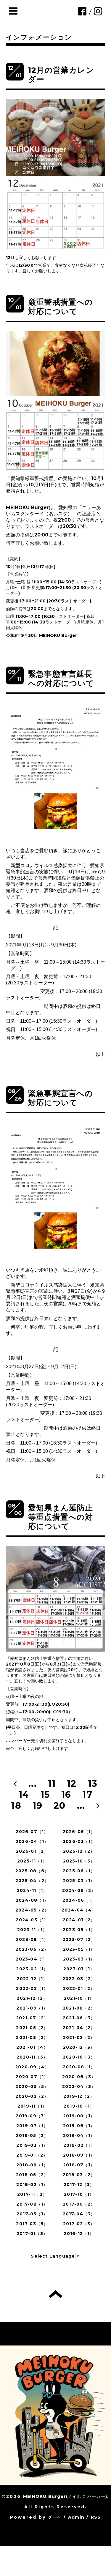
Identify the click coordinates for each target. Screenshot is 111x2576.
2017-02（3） (79, 2224)
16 (66, 1795)
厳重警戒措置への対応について (61, 307)
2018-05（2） (32, 2175)
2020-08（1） (79, 2067)
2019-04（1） (79, 2135)
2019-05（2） (32, 2135)
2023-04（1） (32, 1959)
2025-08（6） (32, 1871)
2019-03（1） (32, 2145)
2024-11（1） (32, 1890)
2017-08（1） (32, 2204)
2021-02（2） (79, 2037)
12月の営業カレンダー (61, 75)
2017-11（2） (32, 2194)
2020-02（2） (32, 2096)
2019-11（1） (32, 2106)
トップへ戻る (55, 2294)
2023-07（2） (79, 1939)
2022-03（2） (79, 1979)
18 (16, 1806)
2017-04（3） (79, 2214)
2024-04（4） (79, 1910)
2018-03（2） (79, 2175)
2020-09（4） (32, 2067)
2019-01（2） (32, 2155)
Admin (76, 2517)
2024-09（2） (79, 1890)
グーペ (55, 2517)
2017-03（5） (32, 2224)
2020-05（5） (32, 2086)
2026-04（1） (32, 1841)
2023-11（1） (32, 1930)
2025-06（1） (79, 1871)
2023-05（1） (79, 1949)
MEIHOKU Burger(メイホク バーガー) (65, 2496)
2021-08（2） (79, 2008)
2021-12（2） (32, 1998)
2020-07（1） (32, 2077)
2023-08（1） (32, 1939)
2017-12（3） (79, 2184)
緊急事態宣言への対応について (61, 1098)
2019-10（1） (79, 2106)
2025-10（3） (79, 1861)
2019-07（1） (32, 2126)
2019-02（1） (79, 2145)
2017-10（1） (79, 2194)
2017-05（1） (32, 2214)
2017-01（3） (32, 2234)
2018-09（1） (79, 2155)
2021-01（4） (32, 2047)
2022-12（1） (32, 1979)
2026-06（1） (79, 1832)
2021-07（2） (32, 2018)
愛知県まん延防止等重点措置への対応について (61, 1517)
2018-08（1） (32, 2165)
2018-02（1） (32, 2184)
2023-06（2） (32, 1949)
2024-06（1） (79, 1900)
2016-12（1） (79, 2234)
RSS (96, 2517)
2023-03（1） (79, 1959)
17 (87, 1795)
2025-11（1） (32, 1861)
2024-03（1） (32, 1920)
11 (52, 1784)
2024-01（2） (79, 1920)
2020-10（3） (79, 2057)
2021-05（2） (32, 2028)
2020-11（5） (32, 2057)
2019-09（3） (32, 2116)
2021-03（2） (32, 2037)
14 (24, 1795)
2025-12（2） (79, 1851)
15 (45, 1795)
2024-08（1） (32, 1900)
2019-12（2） (79, 2096)
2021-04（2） (79, 2028)
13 (93, 1784)
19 (37, 1806)
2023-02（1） (32, 1969)
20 (59, 1806)
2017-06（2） (79, 2204)
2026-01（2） (32, 1851)
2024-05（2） (32, 1910)
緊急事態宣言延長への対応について (61, 679)
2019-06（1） (79, 2126)
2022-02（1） (32, 1988)
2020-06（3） (79, 2077)
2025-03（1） (79, 1881)
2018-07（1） (79, 2165)
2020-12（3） (79, 2047)
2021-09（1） (32, 2008)
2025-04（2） (32, 1881)
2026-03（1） (79, 1841)
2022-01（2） (79, 1988)
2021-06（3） (79, 2018)
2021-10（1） (79, 1998)
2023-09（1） (79, 1930)
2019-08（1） (79, 2116)
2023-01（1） (79, 1969)
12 (72, 1784)
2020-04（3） (79, 2086)
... (33, 1784)
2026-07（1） (32, 1832)
